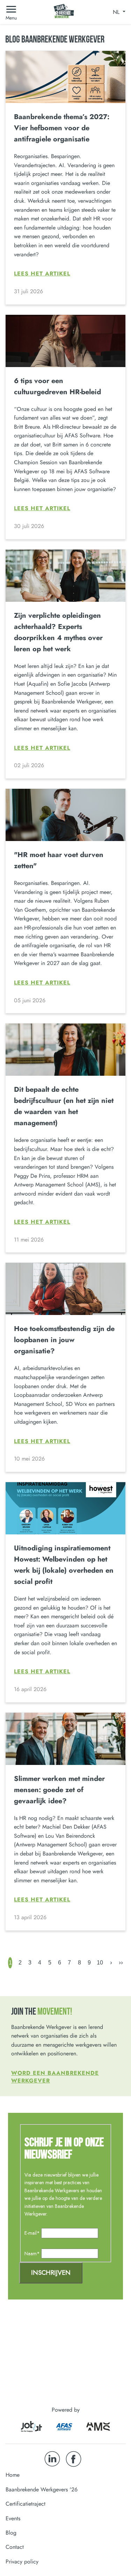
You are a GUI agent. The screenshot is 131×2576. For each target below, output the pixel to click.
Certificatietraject (26, 2504)
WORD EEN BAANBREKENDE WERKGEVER (55, 2077)
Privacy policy (22, 2562)
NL (117, 12)
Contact (15, 2547)
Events (13, 2518)
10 (100, 1963)
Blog (11, 2533)
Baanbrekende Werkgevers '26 (42, 2489)
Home (13, 2475)
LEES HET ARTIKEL (42, 274)
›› (121, 1962)
